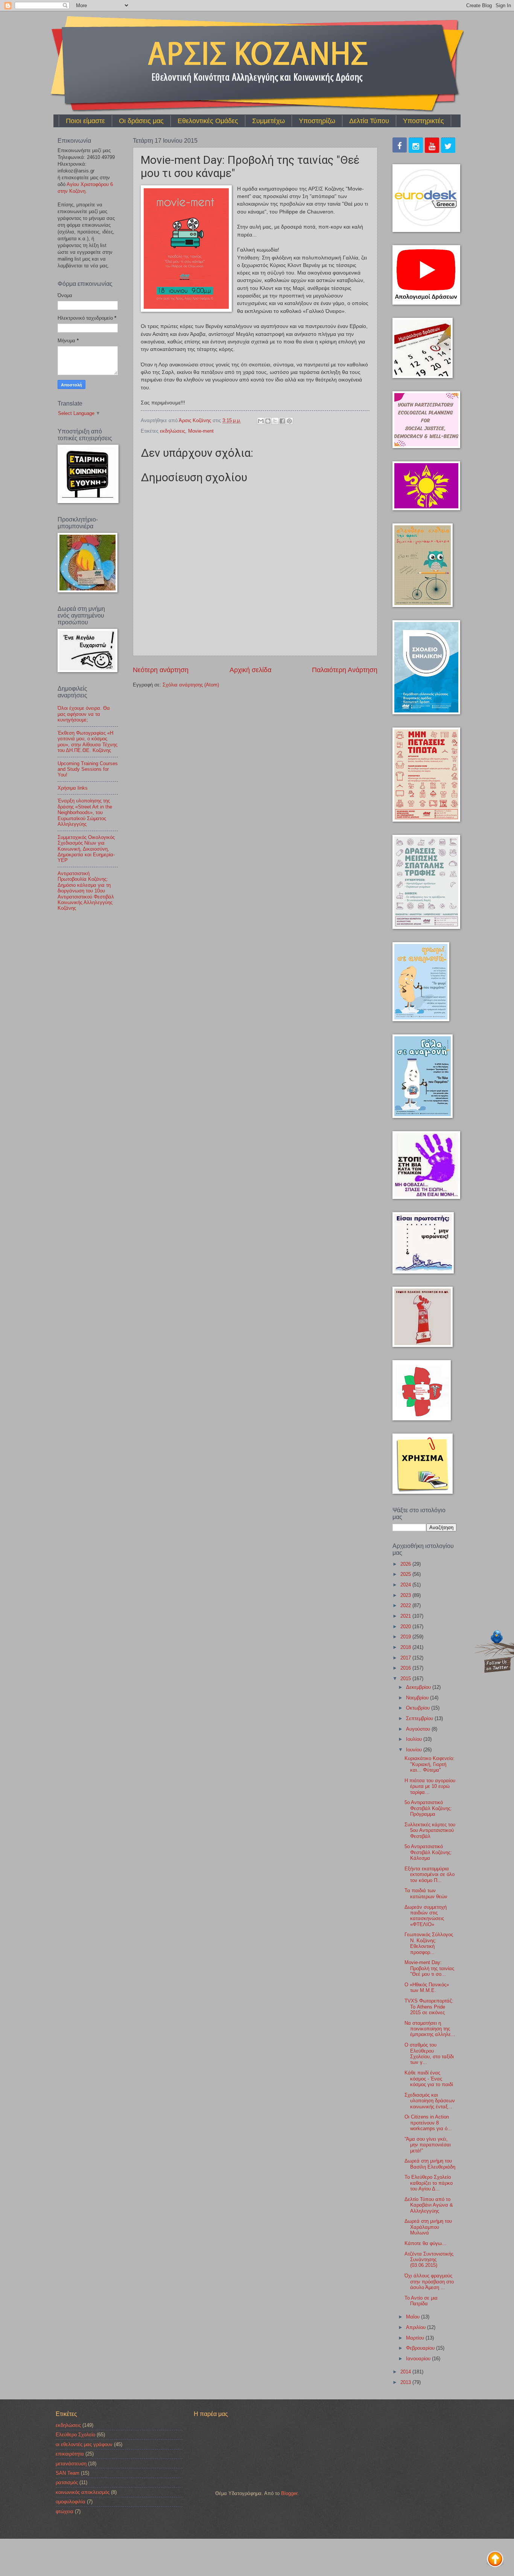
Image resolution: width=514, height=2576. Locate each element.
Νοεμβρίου (418, 1698)
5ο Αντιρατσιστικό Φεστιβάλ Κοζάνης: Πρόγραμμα (428, 1808)
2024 (406, 1585)
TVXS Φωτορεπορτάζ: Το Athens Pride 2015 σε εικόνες (429, 2007)
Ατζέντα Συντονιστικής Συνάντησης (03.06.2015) (429, 2260)
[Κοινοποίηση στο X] (275, 421)
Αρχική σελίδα (250, 670)
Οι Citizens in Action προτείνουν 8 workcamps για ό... (428, 2123)
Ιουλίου (415, 1739)
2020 (406, 1627)
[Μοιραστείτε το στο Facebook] (282, 421)
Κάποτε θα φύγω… (426, 2243)
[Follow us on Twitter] (448, 146)
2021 (406, 1616)
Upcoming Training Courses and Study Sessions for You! (88, 769)
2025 (406, 1574)
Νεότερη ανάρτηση (161, 670)
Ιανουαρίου (419, 2359)
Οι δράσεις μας (141, 121)
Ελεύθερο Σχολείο (75, 2435)
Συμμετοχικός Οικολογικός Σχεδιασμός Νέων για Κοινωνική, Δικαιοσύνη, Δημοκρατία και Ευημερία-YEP (86, 849)
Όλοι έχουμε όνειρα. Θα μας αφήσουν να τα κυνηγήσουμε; (84, 714)
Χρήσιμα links (73, 788)
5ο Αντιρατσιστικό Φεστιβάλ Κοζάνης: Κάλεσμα (428, 1852)
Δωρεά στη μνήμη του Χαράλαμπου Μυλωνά (428, 2227)
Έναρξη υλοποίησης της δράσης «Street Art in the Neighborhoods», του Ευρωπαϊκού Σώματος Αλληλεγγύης (85, 812)
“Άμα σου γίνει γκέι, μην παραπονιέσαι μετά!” (428, 2145)
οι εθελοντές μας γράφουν (84, 2444)
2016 (406, 1668)
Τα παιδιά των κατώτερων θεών (426, 1893)
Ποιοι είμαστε (85, 121)
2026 (406, 1564)
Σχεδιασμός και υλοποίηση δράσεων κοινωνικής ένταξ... (430, 2101)
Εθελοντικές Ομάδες (208, 121)
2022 (406, 1605)
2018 (406, 1647)
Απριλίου (417, 2327)
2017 (406, 1658)
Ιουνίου (415, 1750)
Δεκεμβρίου (419, 1687)
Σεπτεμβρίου (420, 1718)
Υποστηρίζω (317, 121)
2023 (406, 1595)
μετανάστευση (71, 2464)
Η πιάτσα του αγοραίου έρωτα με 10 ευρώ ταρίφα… (430, 1786)
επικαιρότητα (70, 2454)
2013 (406, 2382)
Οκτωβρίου (419, 1708)
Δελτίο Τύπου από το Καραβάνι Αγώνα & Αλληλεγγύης (429, 2205)
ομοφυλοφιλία (71, 2502)
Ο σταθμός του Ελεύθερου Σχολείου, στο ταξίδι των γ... (429, 2054)
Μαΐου (414, 2317)
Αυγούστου (419, 1729)
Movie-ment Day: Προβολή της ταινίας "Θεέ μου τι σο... (429, 1968)
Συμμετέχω (268, 121)
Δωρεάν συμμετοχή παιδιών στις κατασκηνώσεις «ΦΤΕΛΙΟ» (426, 1916)
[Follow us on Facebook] (400, 146)
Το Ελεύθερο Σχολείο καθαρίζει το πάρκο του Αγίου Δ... (429, 2183)
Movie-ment (201, 431)
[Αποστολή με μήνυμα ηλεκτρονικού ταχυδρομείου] (261, 421)
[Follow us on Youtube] (432, 146)
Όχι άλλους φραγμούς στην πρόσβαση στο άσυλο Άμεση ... (429, 2282)
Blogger (289, 2493)
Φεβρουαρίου (421, 2348)
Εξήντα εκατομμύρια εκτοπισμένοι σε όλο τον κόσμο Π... (430, 1874)
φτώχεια (65, 2511)
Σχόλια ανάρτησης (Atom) (191, 685)
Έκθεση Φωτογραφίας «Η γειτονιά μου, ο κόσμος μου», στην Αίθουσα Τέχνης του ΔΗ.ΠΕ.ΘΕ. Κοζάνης (87, 742)
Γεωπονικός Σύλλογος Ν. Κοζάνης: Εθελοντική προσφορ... (429, 1943)
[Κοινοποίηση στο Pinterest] (289, 421)
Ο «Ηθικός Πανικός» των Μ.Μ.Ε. (427, 1987)
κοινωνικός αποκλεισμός (83, 2492)
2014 (406, 2372)
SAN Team (68, 2473)
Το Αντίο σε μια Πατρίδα (421, 2301)
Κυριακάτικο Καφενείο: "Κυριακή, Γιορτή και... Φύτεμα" (430, 1764)
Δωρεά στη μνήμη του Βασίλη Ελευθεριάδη (430, 2164)
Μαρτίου (416, 2338)
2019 (406, 1637)
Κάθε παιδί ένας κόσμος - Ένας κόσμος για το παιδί (429, 2079)
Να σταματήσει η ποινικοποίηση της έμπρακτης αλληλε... (430, 2029)
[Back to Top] (495, 2560)
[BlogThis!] (268, 421)
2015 (406, 1678)
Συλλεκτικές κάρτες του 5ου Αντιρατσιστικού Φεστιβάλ (430, 1830)
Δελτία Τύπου (369, 121)
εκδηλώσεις (173, 431)
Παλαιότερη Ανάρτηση (345, 670)
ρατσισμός (67, 2482)
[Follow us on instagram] (416, 146)
